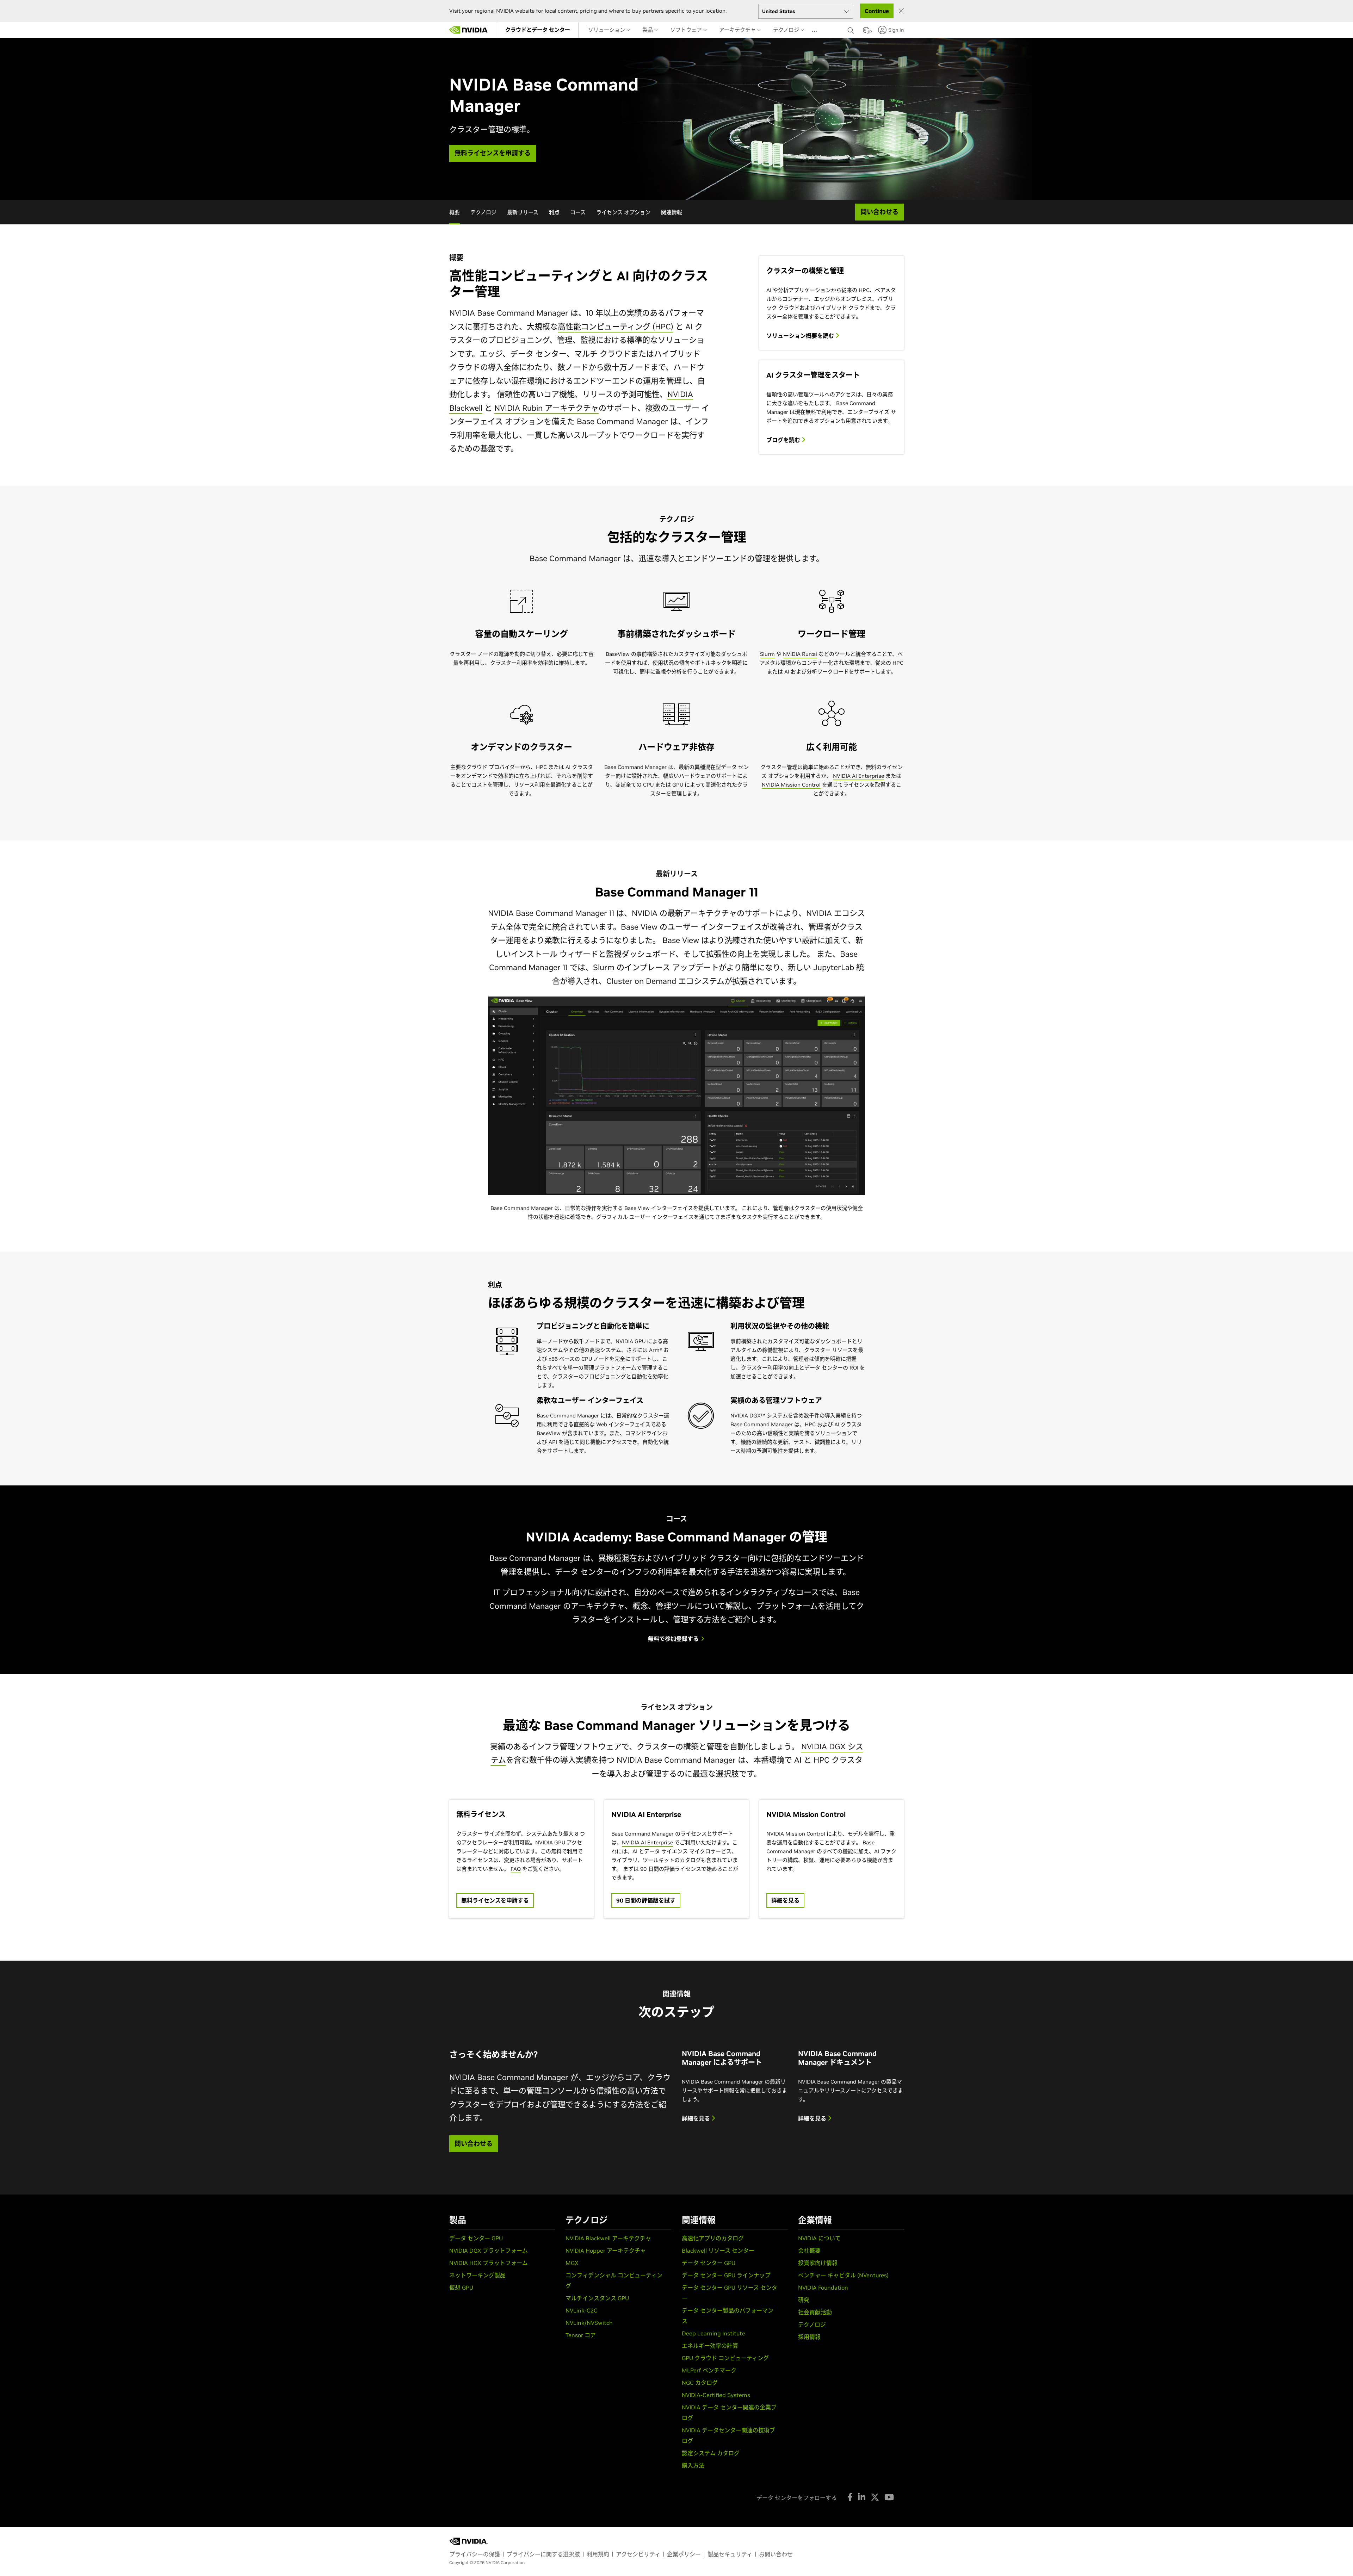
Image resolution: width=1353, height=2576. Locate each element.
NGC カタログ (700, 2383)
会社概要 (809, 2251)
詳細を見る (785, 1900)
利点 (554, 212)
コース (578, 212)
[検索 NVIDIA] (852, 29)
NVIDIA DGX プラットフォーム (489, 2251)
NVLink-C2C (582, 2310)
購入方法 (693, 2465)
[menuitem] (538, 30)
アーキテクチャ (738, 30)
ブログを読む (784, 440)
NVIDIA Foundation (823, 2288)
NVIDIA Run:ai (800, 654)
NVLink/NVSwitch (589, 2323)
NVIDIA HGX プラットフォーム (489, 2263)
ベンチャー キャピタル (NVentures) (843, 2275)
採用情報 (809, 2337)
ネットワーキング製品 (477, 2275)
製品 (648, 30)
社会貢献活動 (815, 2312)
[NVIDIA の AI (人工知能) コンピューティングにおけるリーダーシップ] (469, 30)
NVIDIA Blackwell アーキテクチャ (608, 2238)
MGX (572, 2263)
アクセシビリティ (638, 2554)
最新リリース (523, 212)
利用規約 (598, 2554)
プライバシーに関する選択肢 (543, 2554)
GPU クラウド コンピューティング (725, 2358)
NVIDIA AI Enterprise (858, 776)
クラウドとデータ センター (538, 30)
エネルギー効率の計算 (710, 2346)
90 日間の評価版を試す (646, 1900)
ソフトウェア (687, 30)
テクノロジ (787, 30)
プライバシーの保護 (475, 2554)
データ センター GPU (476, 2238)
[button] (866, 32)
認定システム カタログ (711, 2453)
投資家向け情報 (818, 2263)
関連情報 (672, 212)
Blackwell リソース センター (718, 2251)
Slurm (767, 654)
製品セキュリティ (730, 2554)
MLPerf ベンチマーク (709, 2370)
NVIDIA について (819, 2238)
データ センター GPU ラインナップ (726, 2275)
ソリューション (607, 30)
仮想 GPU (461, 2288)
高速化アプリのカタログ (713, 2238)
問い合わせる (474, 2144)
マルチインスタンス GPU (597, 2298)
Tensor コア (581, 2335)
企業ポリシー (684, 2554)
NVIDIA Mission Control (791, 785)
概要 (455, 212)
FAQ (516, 1869)
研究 (804, 2300)
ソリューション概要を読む (801, 336)
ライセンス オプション (623, 212)
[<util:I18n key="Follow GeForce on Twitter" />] (875, 2497)
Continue (877, 11)
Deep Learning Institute (713, 2333)
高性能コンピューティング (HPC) (616, 327)
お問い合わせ (776, 2554)
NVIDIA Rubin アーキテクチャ (546, 408)
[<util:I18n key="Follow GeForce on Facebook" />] (850, 2497)
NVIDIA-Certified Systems (716, 2395)
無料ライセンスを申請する (495, 1900)
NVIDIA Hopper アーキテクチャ (606, 2251)
